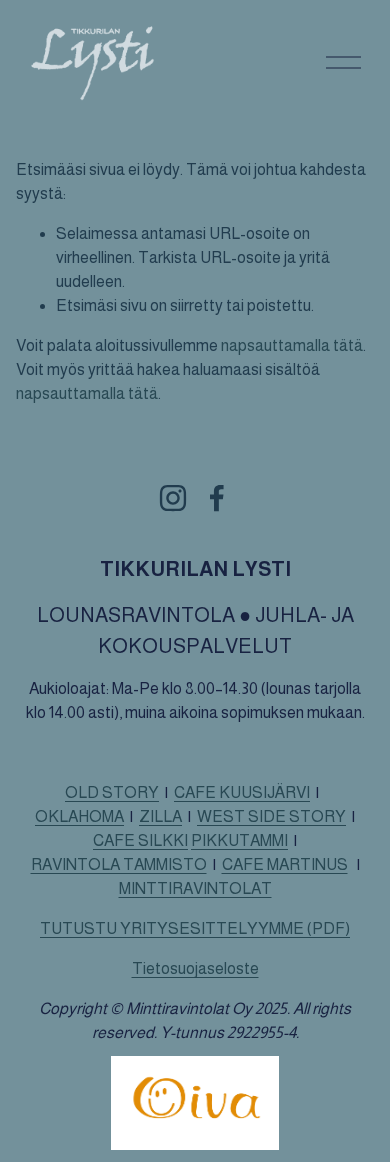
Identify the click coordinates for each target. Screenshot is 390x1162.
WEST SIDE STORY (271, 816)
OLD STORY (112, 792)
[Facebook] (217, 498)
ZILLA (160, 816)
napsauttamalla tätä (292, 345)
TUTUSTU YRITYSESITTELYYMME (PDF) (195, 928)
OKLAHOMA (79, 816)
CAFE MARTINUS (285, 864)
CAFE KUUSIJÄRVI (242, 792)
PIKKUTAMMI (239, 840)
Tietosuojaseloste (195, 968)
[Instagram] (173, 498)
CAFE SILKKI (140, 840)
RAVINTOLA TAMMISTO (119, 864)
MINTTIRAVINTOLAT (195, 888)
